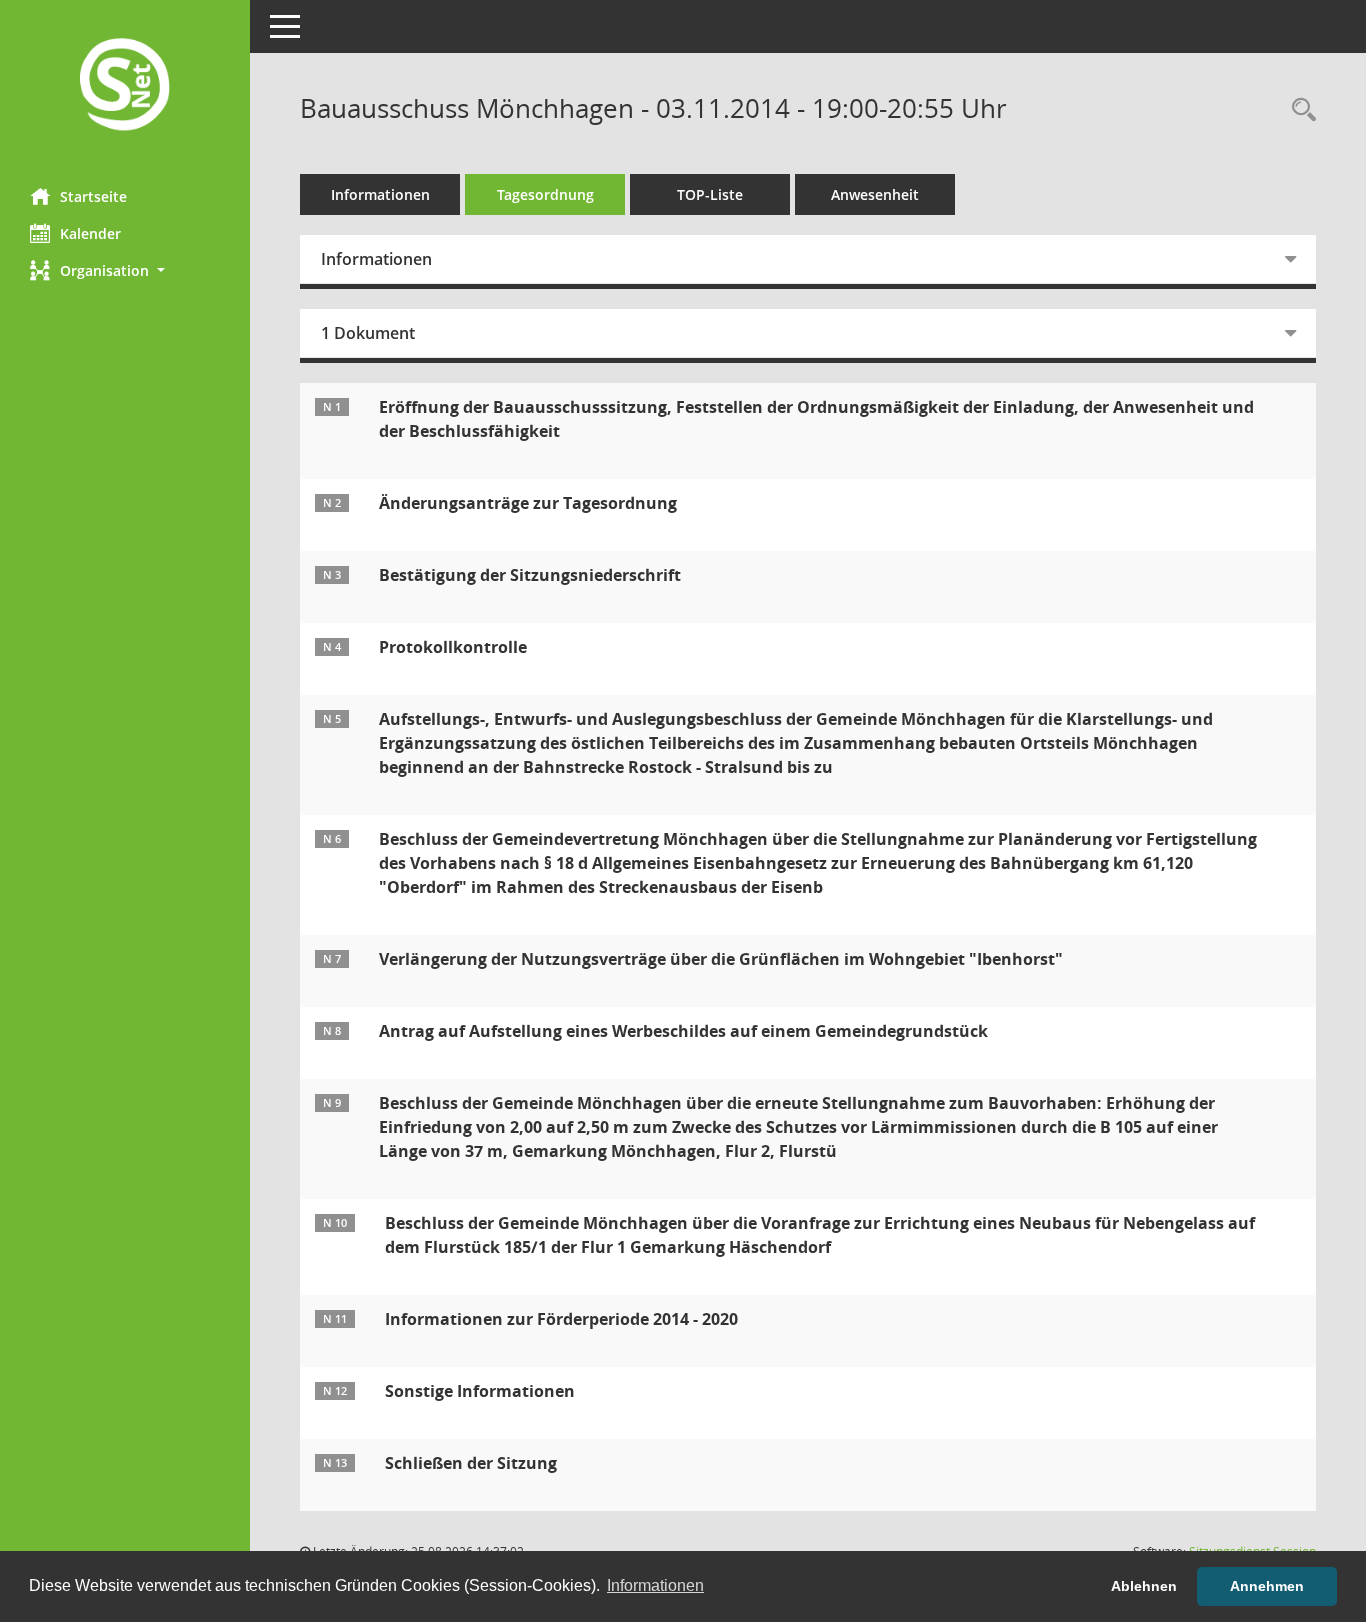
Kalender (90, 233)
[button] (125, 270)
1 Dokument (368, 333)
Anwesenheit (875, 194)
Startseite (93, 196)
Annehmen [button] (1267, 1586)
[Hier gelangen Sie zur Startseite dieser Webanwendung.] (125, 86)
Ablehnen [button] (1144, 1586)
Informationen (380, 194)
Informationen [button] (655, 1585)
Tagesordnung (545, 194)
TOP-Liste (710, 194)
